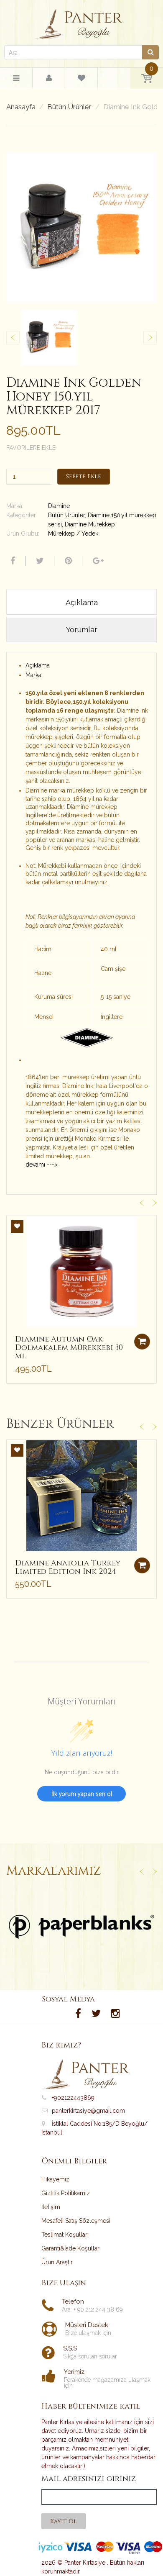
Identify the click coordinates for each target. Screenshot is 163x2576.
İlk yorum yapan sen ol (82, 1794)
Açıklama (38, 665)
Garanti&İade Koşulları (71, 2248)
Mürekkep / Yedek (73, 534)
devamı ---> (42, 1165)
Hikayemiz (55, 2179)
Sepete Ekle (84, 476)
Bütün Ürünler (69, 107)
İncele (82, 1927)
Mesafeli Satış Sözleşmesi (76, 2221)
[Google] (97, 561)
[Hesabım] (49, 78)
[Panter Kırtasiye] (82, 22)
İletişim (51, 2207)
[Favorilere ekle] (17, 1226)
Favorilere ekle (31, 448)
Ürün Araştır (57, 2262)
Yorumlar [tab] (82, 630)
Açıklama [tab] (82, 602)
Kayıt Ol (64, 2521)
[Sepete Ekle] (142, 1342)
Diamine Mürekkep (90, 524)
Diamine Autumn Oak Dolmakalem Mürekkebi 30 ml (69, 1348)
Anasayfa (21, 107)
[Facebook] (12, 561)
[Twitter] (39, 561)
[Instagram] (116, 2014)
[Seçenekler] (142, 1565)
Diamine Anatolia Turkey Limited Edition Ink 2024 (68, 1567)
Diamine (59, 506)
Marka (33, 675)
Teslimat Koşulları (65, 2235)
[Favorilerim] (81, 80)
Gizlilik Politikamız (66, 2193)
